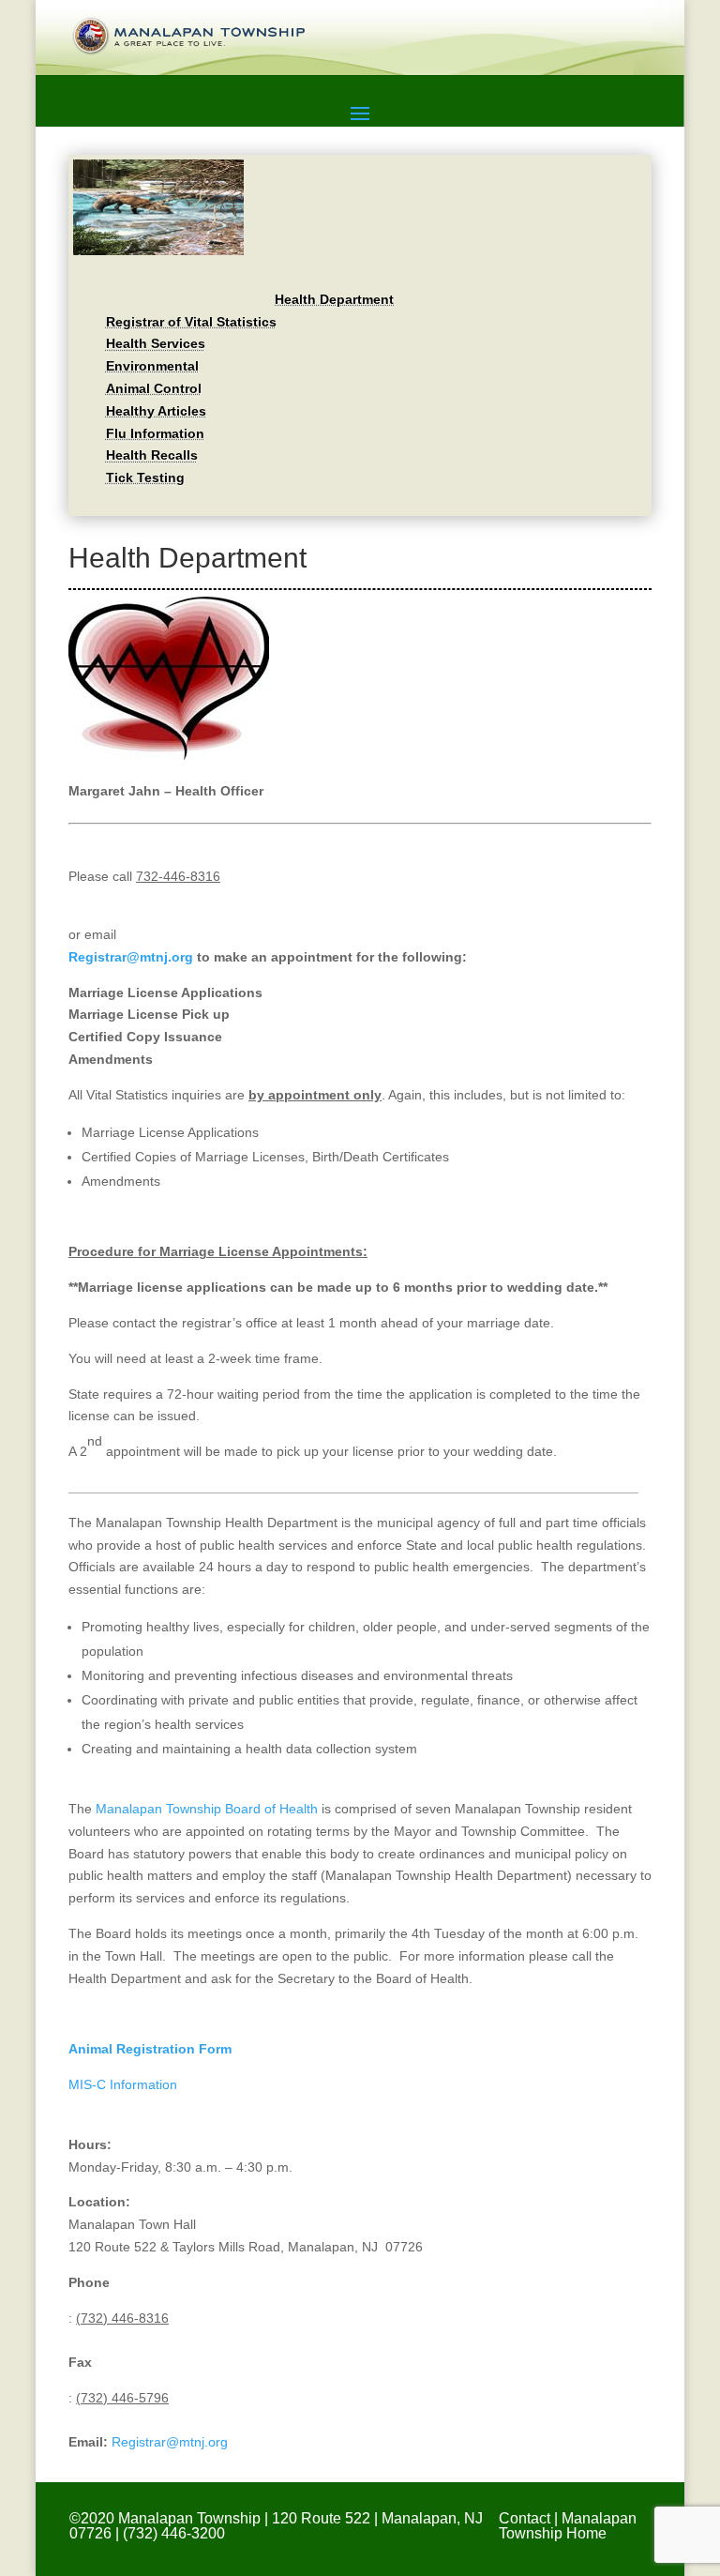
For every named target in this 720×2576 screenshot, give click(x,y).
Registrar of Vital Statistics (191, 322)
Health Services (156, 343)
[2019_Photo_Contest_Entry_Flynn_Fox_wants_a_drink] (158, 250)
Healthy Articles (156, 411)
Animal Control (154, 388)
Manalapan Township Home (568, 2526)
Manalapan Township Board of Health (207, 1809)
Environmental (152, 366)
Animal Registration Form (150, 2049)
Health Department (334, 299)
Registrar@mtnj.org (131, 957)
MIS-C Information (123, 2084)
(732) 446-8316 (122, 2318)
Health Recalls (152, 455)
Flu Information (155, 433)
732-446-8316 (178, 876)
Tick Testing (145, 477)
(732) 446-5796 (122, 2398)
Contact (525, 2518)
